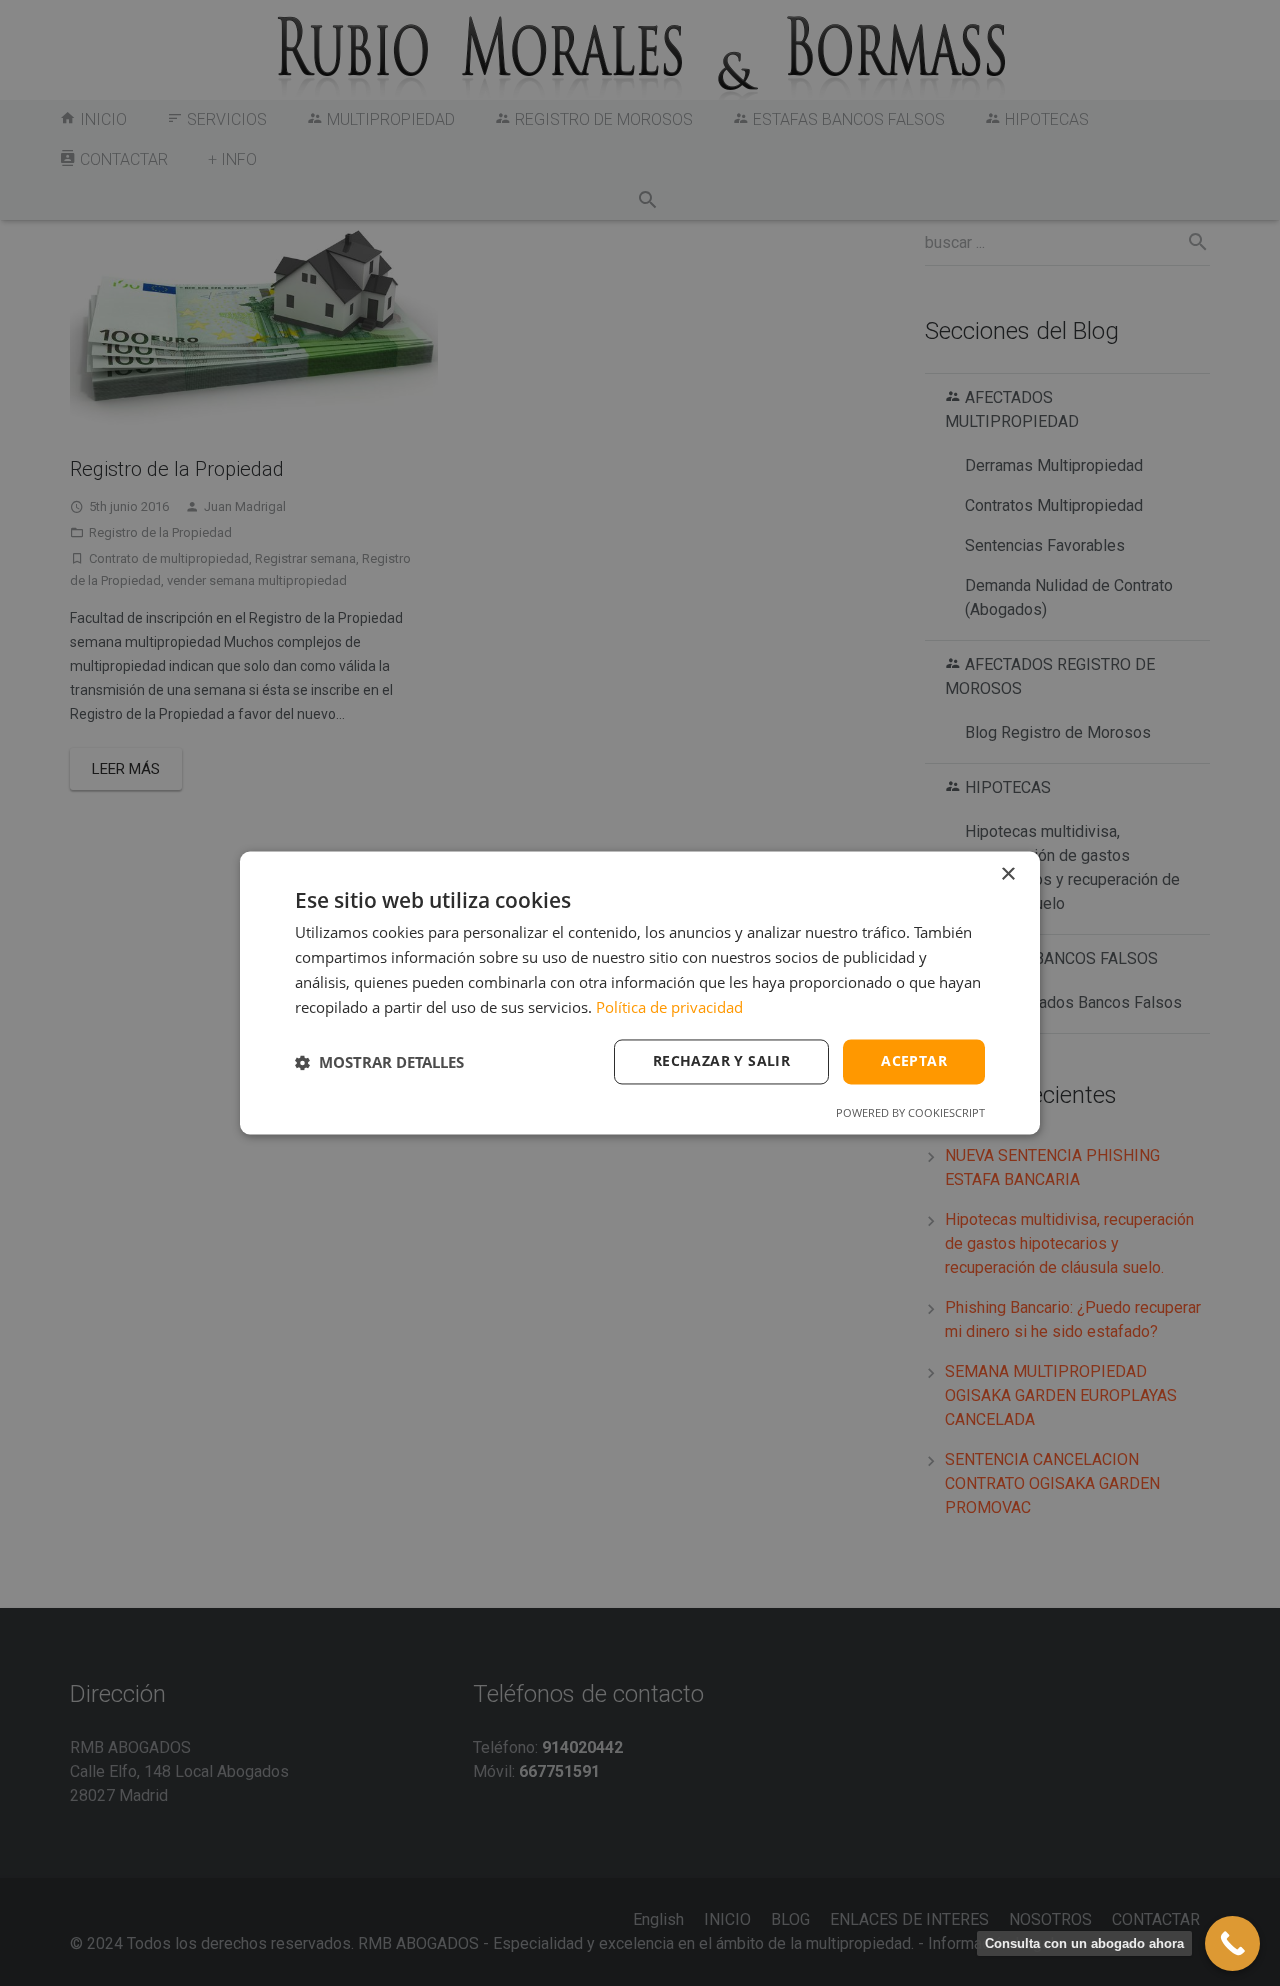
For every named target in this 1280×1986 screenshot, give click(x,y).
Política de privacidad (669, 1007)
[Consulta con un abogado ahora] (1232, 1943)
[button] (379, 1062)
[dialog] (640, 992)
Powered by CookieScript (910, 1113)
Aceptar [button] (914, 1061)
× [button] (1007, 874)
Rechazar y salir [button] (721, 1061)
